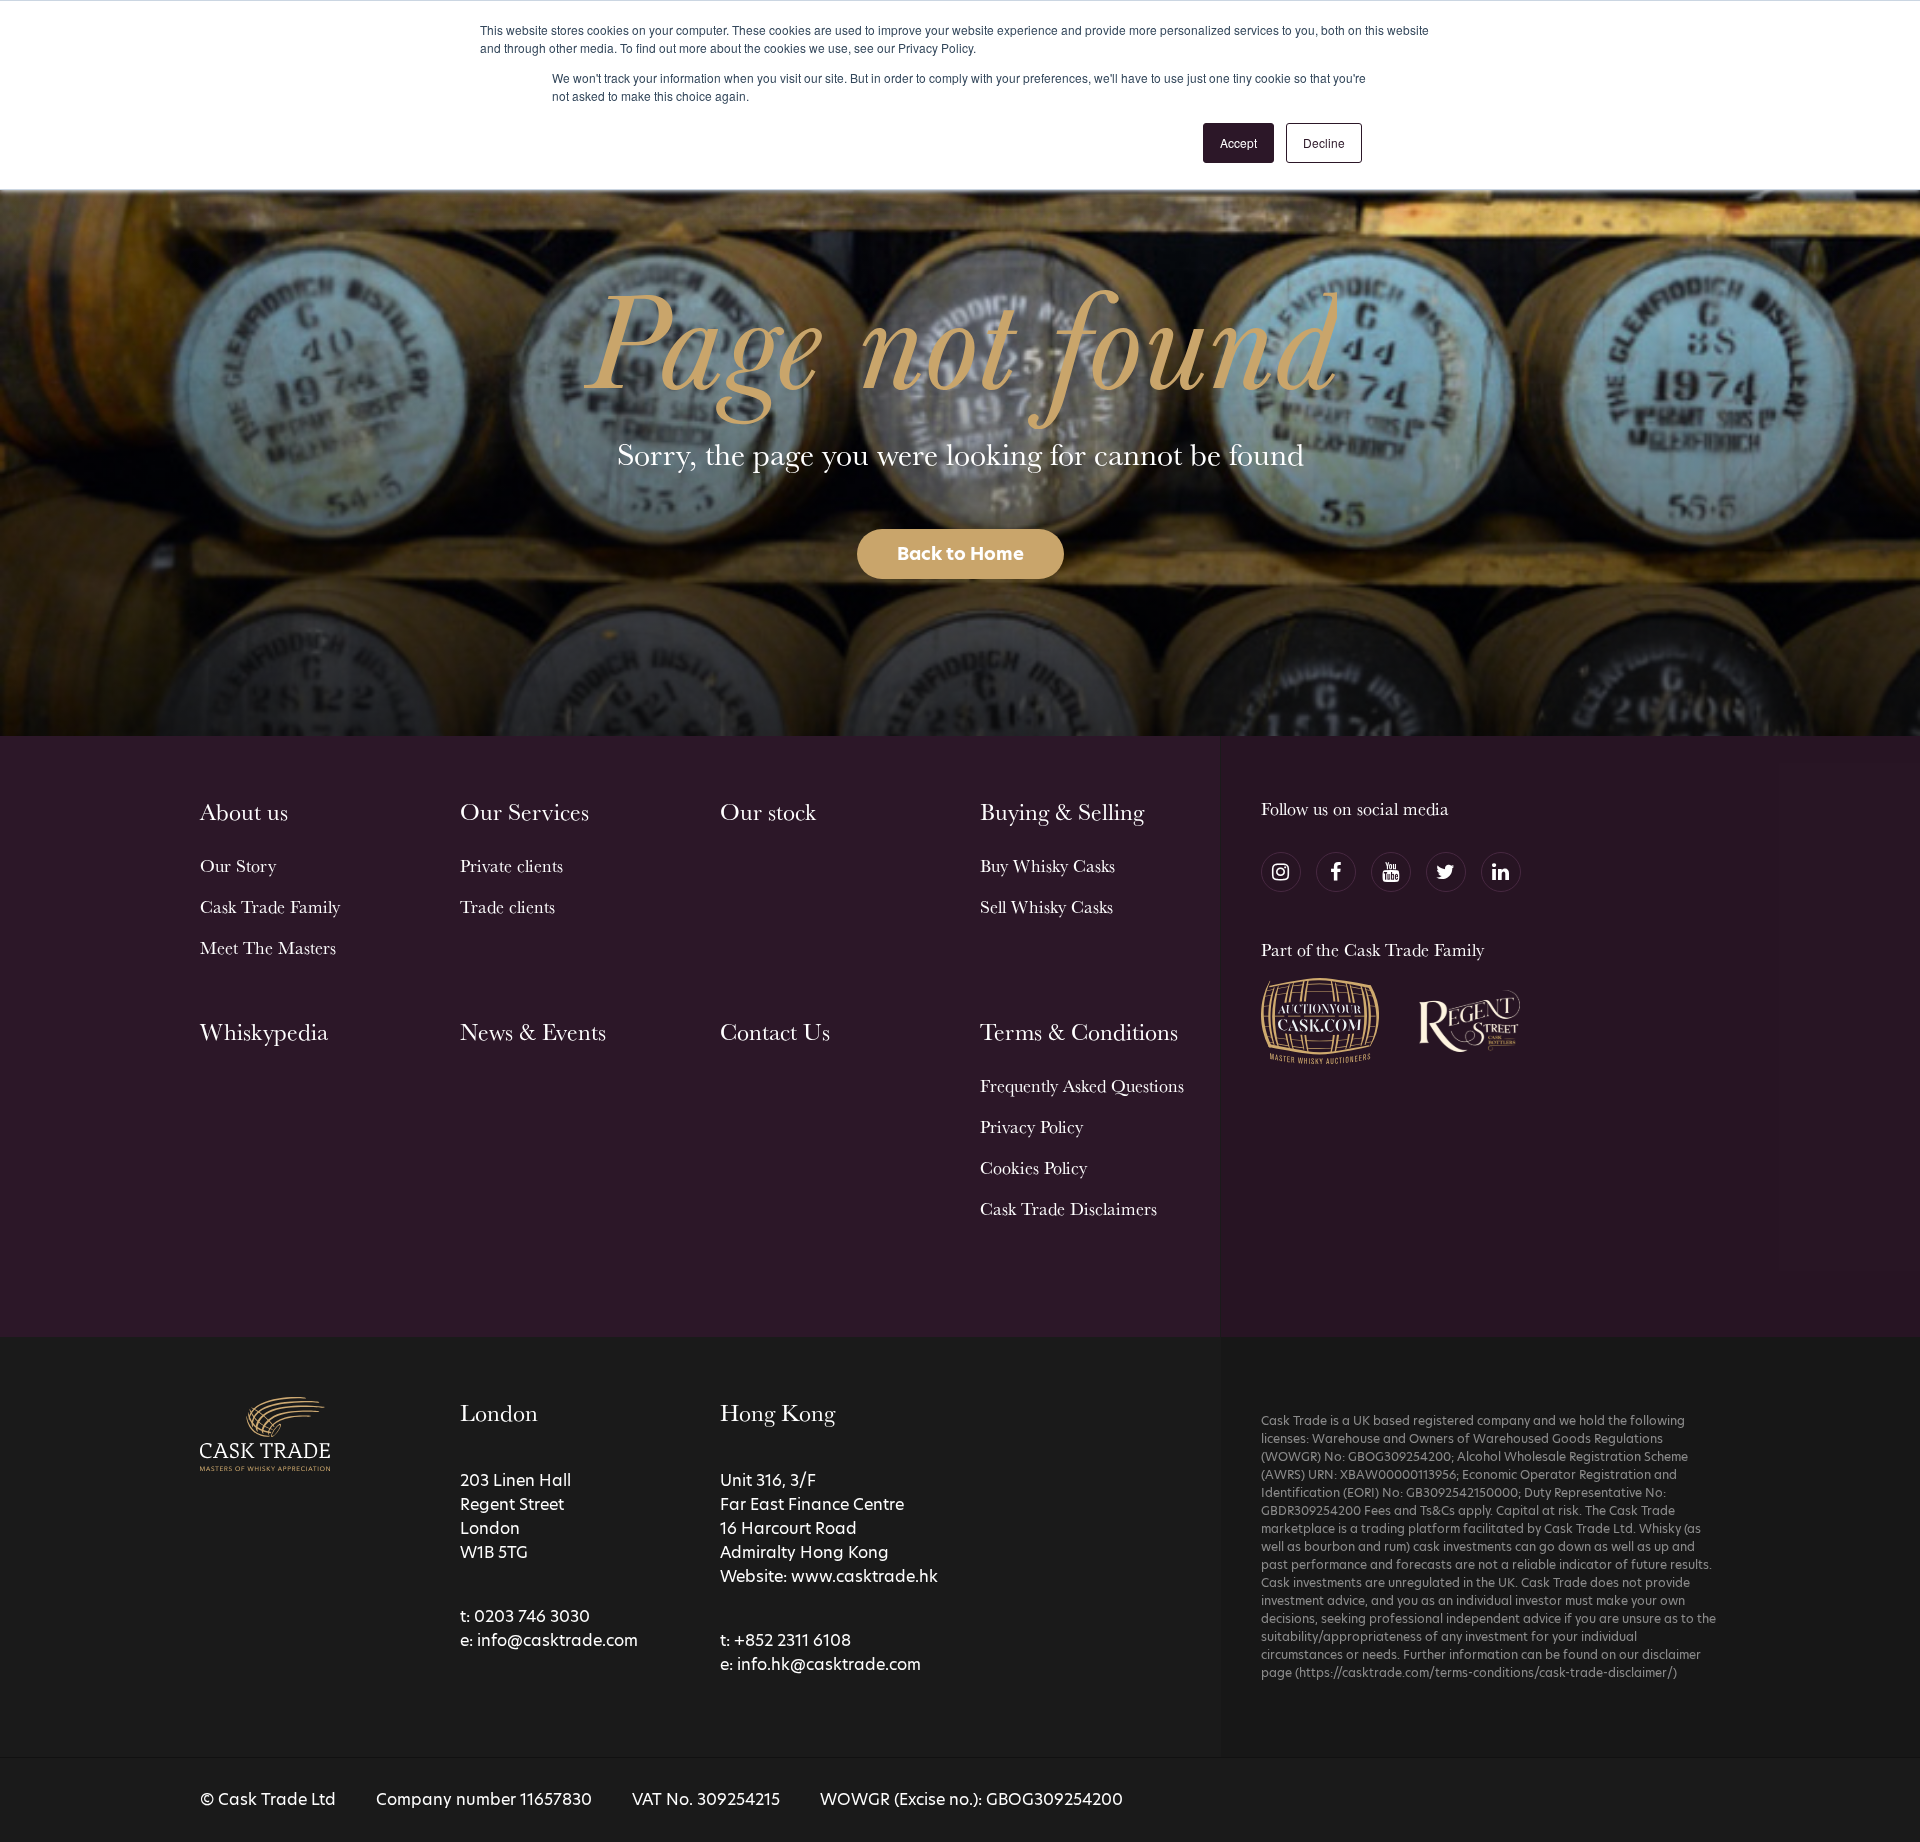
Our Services (524, 811)
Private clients (511, 865)
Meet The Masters (268, 947)
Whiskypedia (264, 1031)
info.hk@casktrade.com (829, 1664)
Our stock (768, 811)
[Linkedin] (1501, 872)
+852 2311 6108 (792, 1640)
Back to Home (960, 553)
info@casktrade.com (557, 1640)
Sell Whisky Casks (1046, 906)
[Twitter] (1446, 872)
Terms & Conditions (1079, 1031)
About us (244, 811)
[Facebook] (1336, 872)
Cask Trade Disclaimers (1068, 1208)
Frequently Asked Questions (1082, 1085)
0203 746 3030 (532, 1616)
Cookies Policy (1033, 1167)
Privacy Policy (1031, 1126)
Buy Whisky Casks (1047, 865)
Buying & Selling (1062, 811)
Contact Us (775, 1031)
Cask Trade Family (270, 906)
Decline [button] (1324, 142)
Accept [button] (1238, 142)
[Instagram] (1281, 872)
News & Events (533, 1031)
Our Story (238, 865)
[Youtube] (1391, 872)
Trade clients (507, 906)
